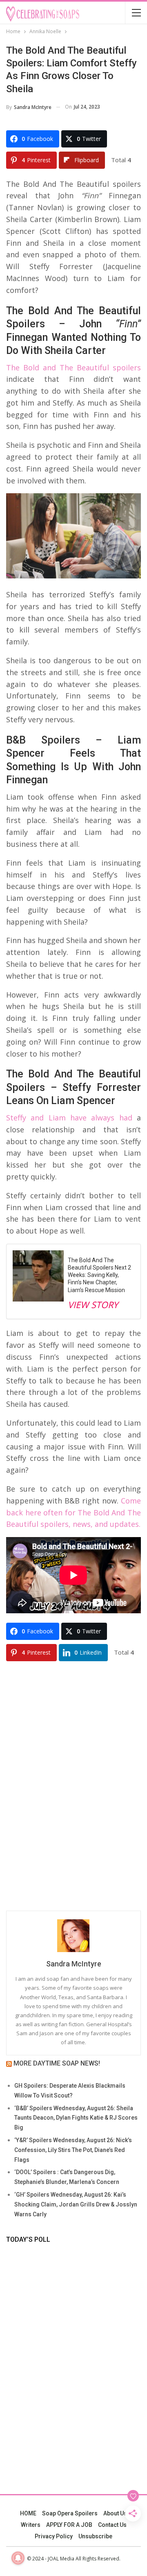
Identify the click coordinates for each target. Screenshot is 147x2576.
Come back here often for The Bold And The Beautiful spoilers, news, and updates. (73, 1512)
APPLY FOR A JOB (69, 2525)
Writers (31, 2525)
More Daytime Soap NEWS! (57, 2063)
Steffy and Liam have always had (69, 1118)
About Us (115, 2513)
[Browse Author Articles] (73, 1936)
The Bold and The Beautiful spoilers (73, 367)
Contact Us (112, 2525)
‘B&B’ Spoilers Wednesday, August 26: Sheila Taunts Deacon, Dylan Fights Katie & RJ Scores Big (76, 2118)
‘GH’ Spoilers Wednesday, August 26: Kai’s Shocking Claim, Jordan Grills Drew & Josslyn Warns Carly (76, 2204)
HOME (28, 2513)
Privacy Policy (54, 2536)
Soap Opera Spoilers (70, 2513)
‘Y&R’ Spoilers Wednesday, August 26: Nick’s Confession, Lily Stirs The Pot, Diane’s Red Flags (73, 2150)
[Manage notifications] (18, 2558)
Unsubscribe (95, 2536)
